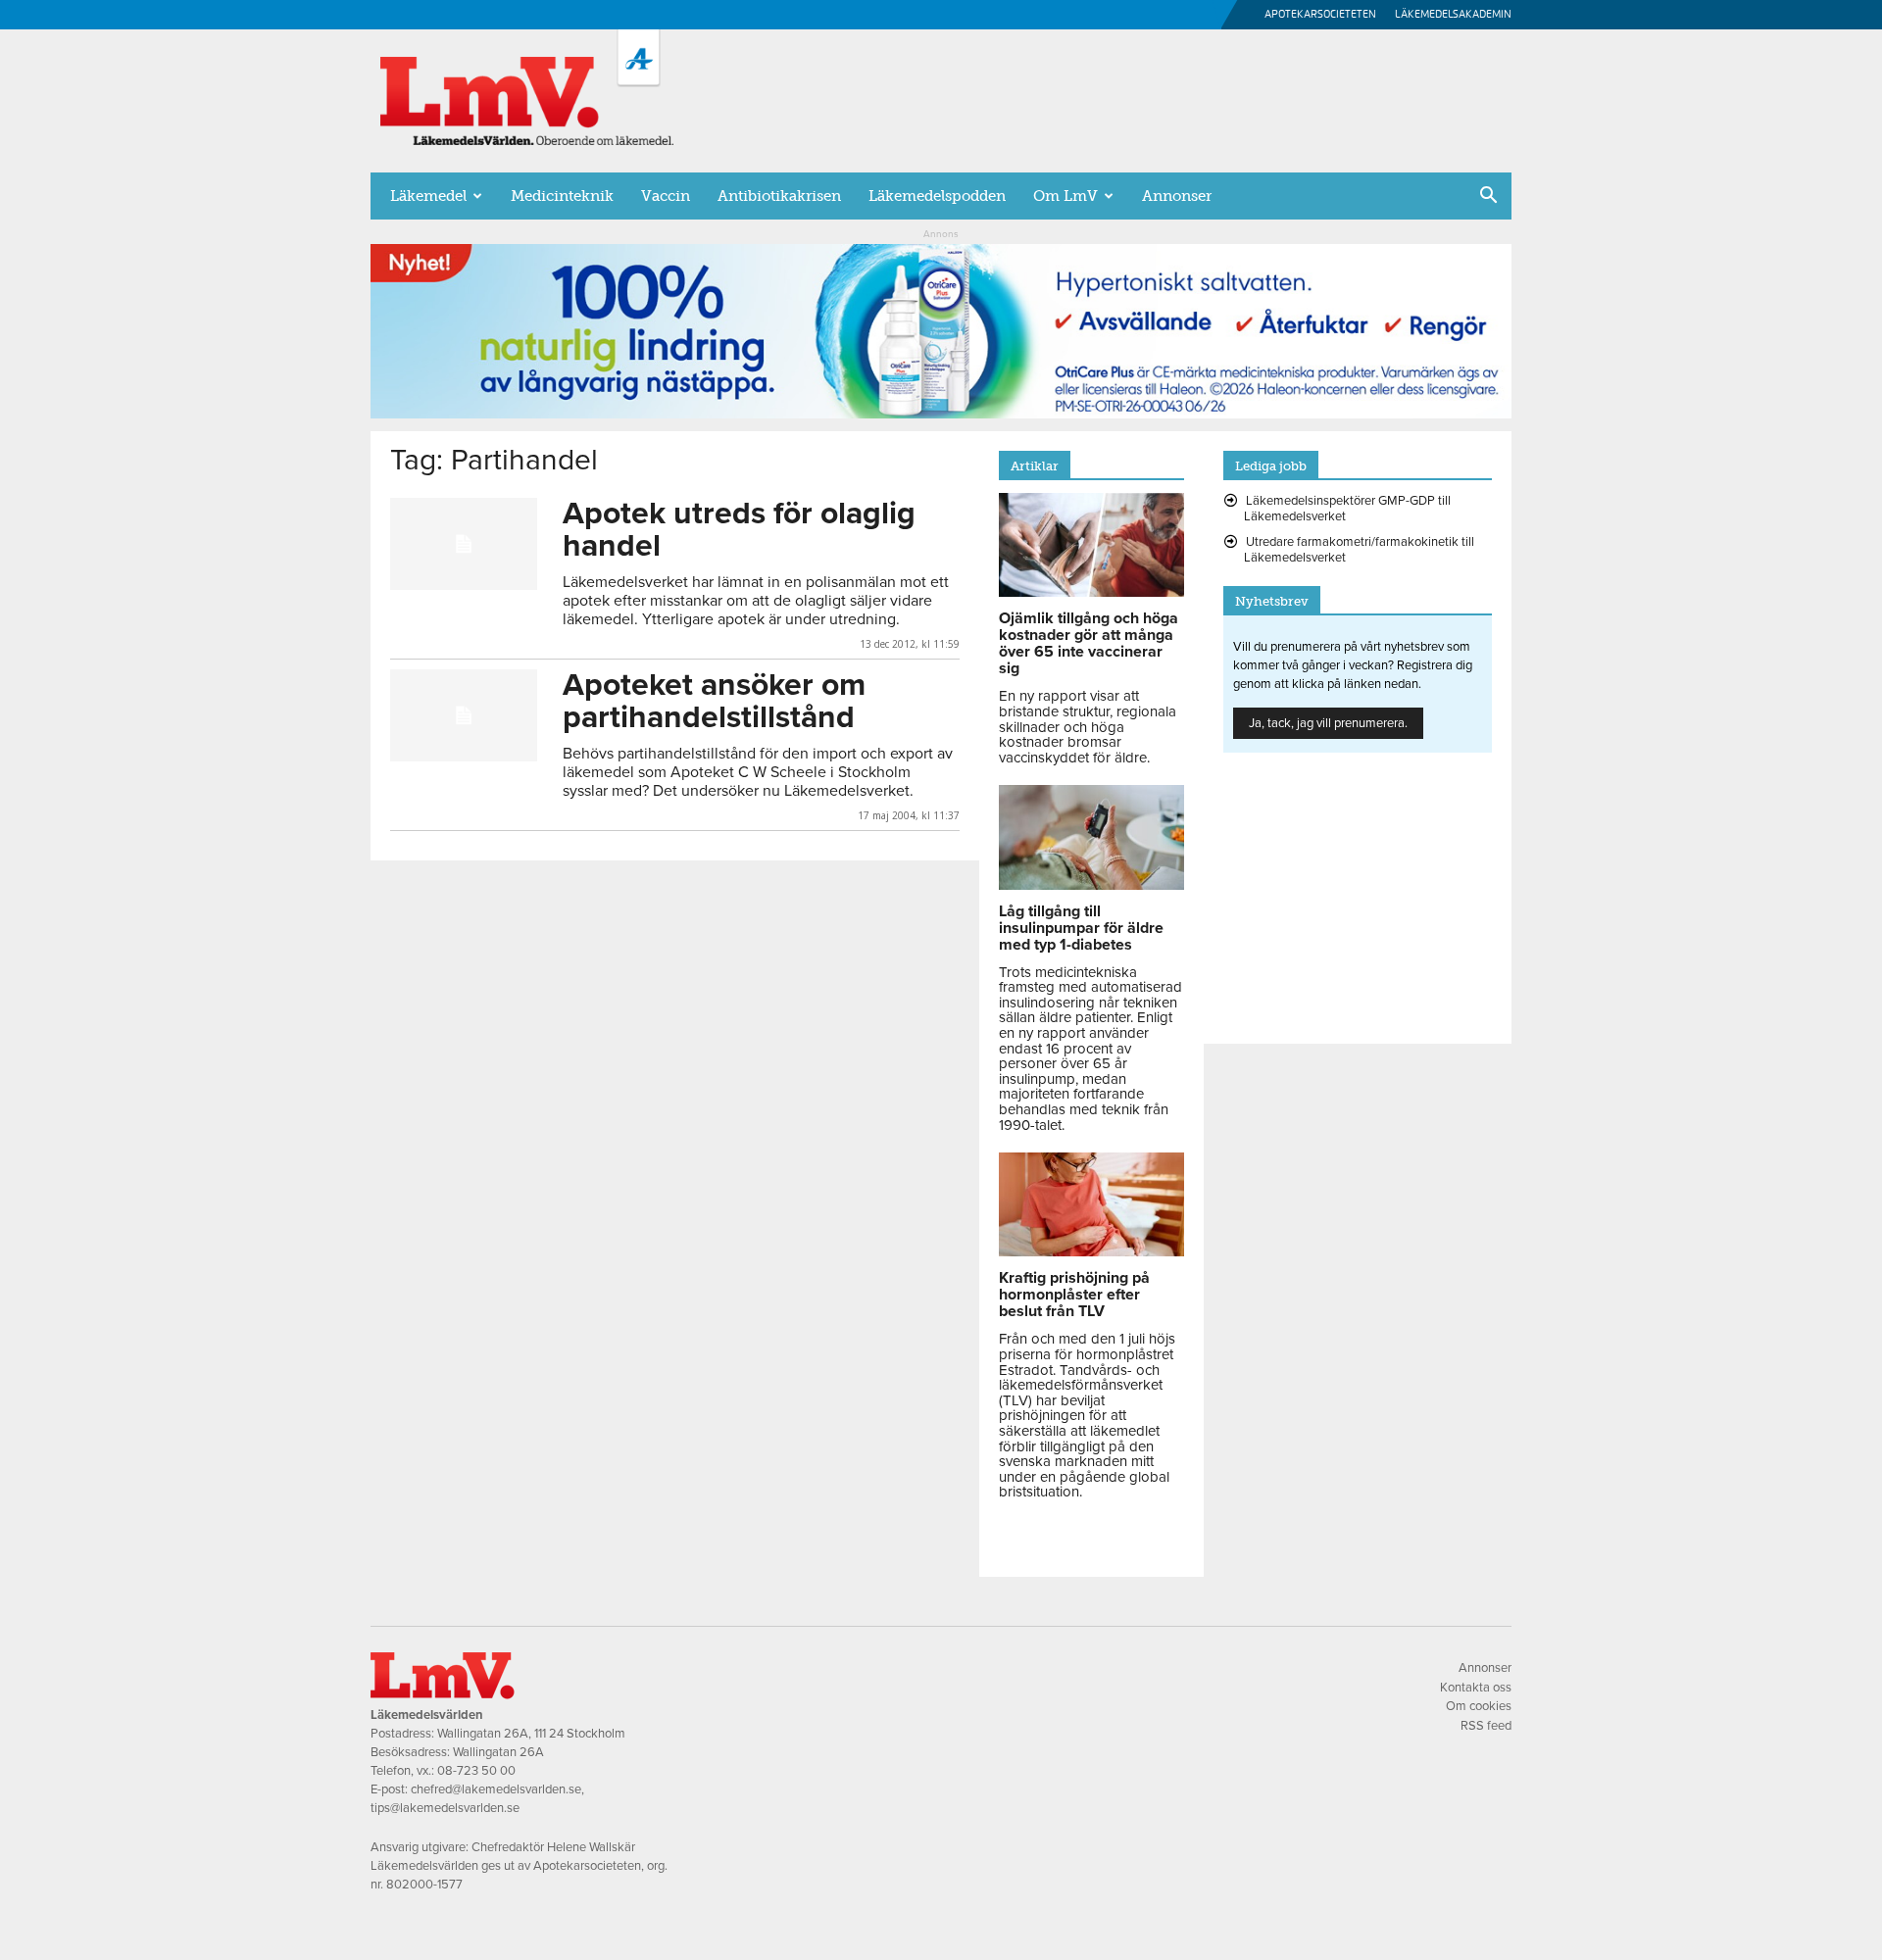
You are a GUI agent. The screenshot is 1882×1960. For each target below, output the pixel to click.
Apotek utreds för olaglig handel (739, 530)
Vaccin (666, 196)
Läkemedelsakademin (1453, 14)
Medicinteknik (562, 196)
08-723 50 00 (476, 1771)
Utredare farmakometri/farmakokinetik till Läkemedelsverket (1359, 550)
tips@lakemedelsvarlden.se (445, 1808)
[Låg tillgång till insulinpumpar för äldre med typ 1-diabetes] (1091, 885)
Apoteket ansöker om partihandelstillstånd (714, 701)
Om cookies (1479, 1706)
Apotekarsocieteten (1320, 14)
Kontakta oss (1476, 1688)
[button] (1488, 197)
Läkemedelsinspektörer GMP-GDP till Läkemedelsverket (1347, 509)
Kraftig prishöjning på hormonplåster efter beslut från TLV (1074, 1295)
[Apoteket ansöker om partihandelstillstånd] (464, 715)
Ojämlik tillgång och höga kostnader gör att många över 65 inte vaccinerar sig (1089, 643)
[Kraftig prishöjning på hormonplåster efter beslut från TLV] (1091, 1251)
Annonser (1177, 196)
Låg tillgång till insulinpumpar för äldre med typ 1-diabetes (1081, 928)
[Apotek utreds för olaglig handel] (464, 544)
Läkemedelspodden (937, 196)
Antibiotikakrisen (779, 196)
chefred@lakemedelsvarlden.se (496, 1789)
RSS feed (1486, 1726)
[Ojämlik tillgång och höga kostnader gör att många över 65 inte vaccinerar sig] (1091, 592)
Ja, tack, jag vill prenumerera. (1328, 723)
